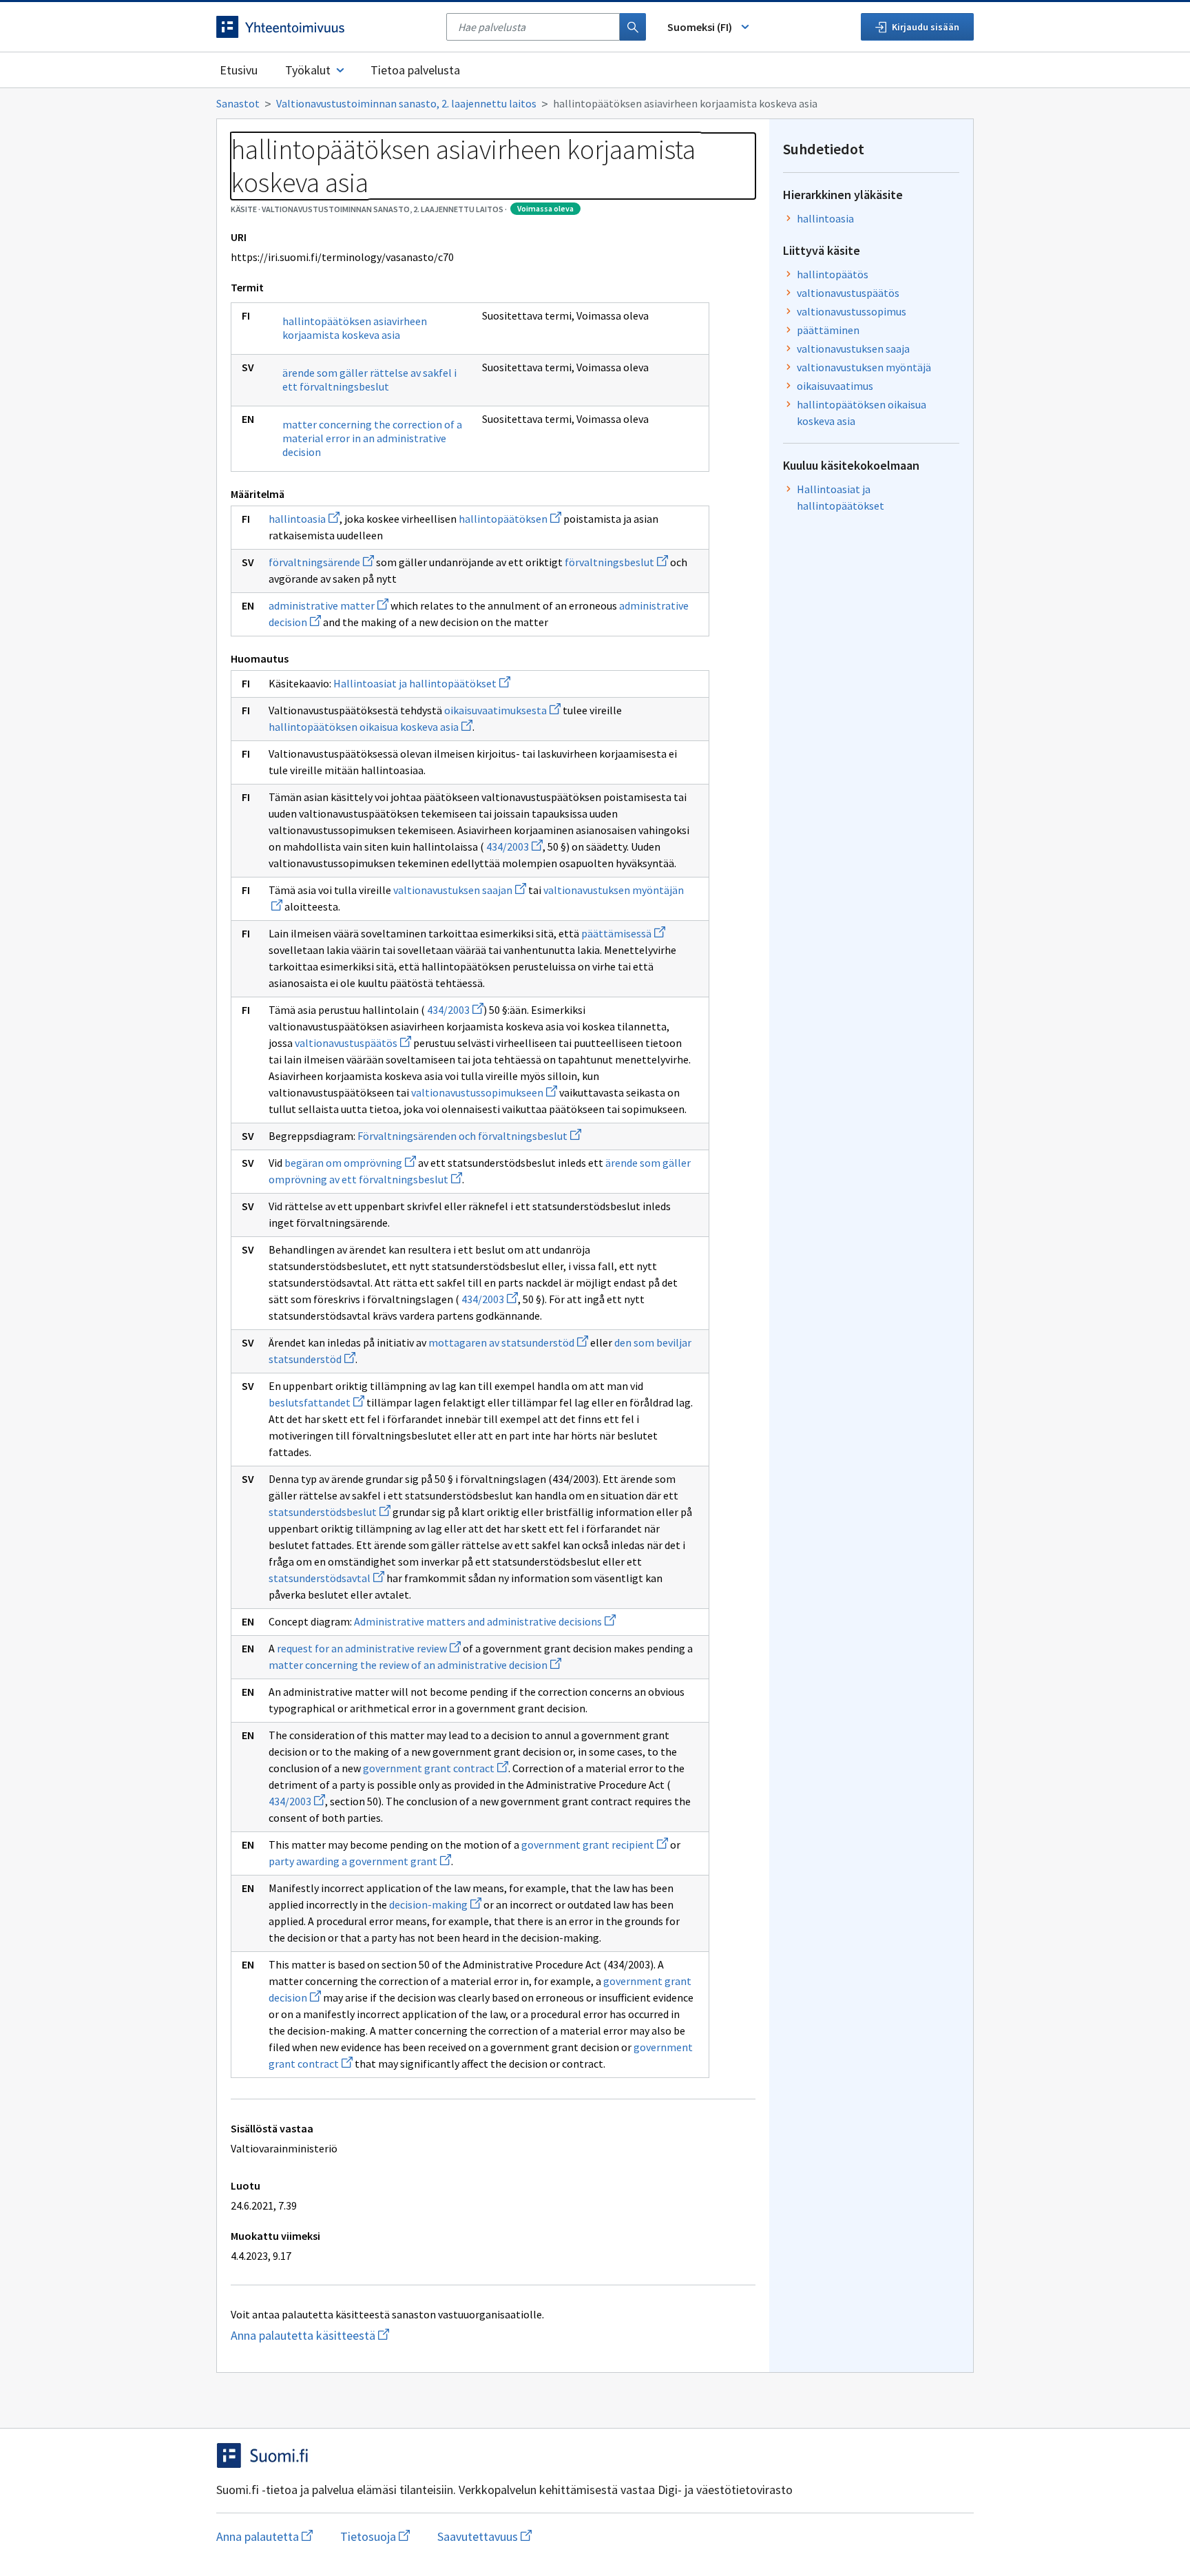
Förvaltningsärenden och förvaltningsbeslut (469, 1136)
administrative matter (328, 605)
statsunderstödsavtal (326, 1578)
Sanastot (238, 103)
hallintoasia (304, 519)
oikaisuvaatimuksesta (502, 710)
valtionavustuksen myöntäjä (864, 367)
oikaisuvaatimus (835, 386)
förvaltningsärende (321, 562)
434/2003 (514, 846)
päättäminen (828, 330)
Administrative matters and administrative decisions (485, 1621)
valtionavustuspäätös (353, 1043)
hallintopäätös (833, 274)
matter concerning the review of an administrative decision (415, 1665)
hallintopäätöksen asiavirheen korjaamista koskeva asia (355, 328)
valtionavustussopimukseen (484, 1092)
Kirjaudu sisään (926, 27)
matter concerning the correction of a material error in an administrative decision (372, 438)
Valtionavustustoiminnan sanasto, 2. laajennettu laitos (406, 103)
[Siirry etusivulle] (324, 27)
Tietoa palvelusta (415, 70)
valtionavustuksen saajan (460, 890)
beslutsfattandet (316, 1402)
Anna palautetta (264, 2536)
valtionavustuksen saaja (853, 349)
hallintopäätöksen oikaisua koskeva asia (370, 727)
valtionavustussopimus (852, 311)
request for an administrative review (369, 1648)
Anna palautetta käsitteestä (407, 2335)
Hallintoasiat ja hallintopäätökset (422, 683)
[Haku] (633, 27)
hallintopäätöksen (510, 519)
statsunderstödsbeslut (330, 1512)
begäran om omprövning (350, 1163)
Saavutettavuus (484, 2536)
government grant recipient (595, 1845)
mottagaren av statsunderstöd (508, 1342)
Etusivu (239, 70)
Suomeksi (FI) (700, 27)
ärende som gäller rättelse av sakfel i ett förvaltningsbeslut (369, 380)
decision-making (435, 1904)
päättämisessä (623, 933)
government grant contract (436, 1768)
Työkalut (308, 70)
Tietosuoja (375, 2536)
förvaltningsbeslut (616, 562)
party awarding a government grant (360, 1861)
